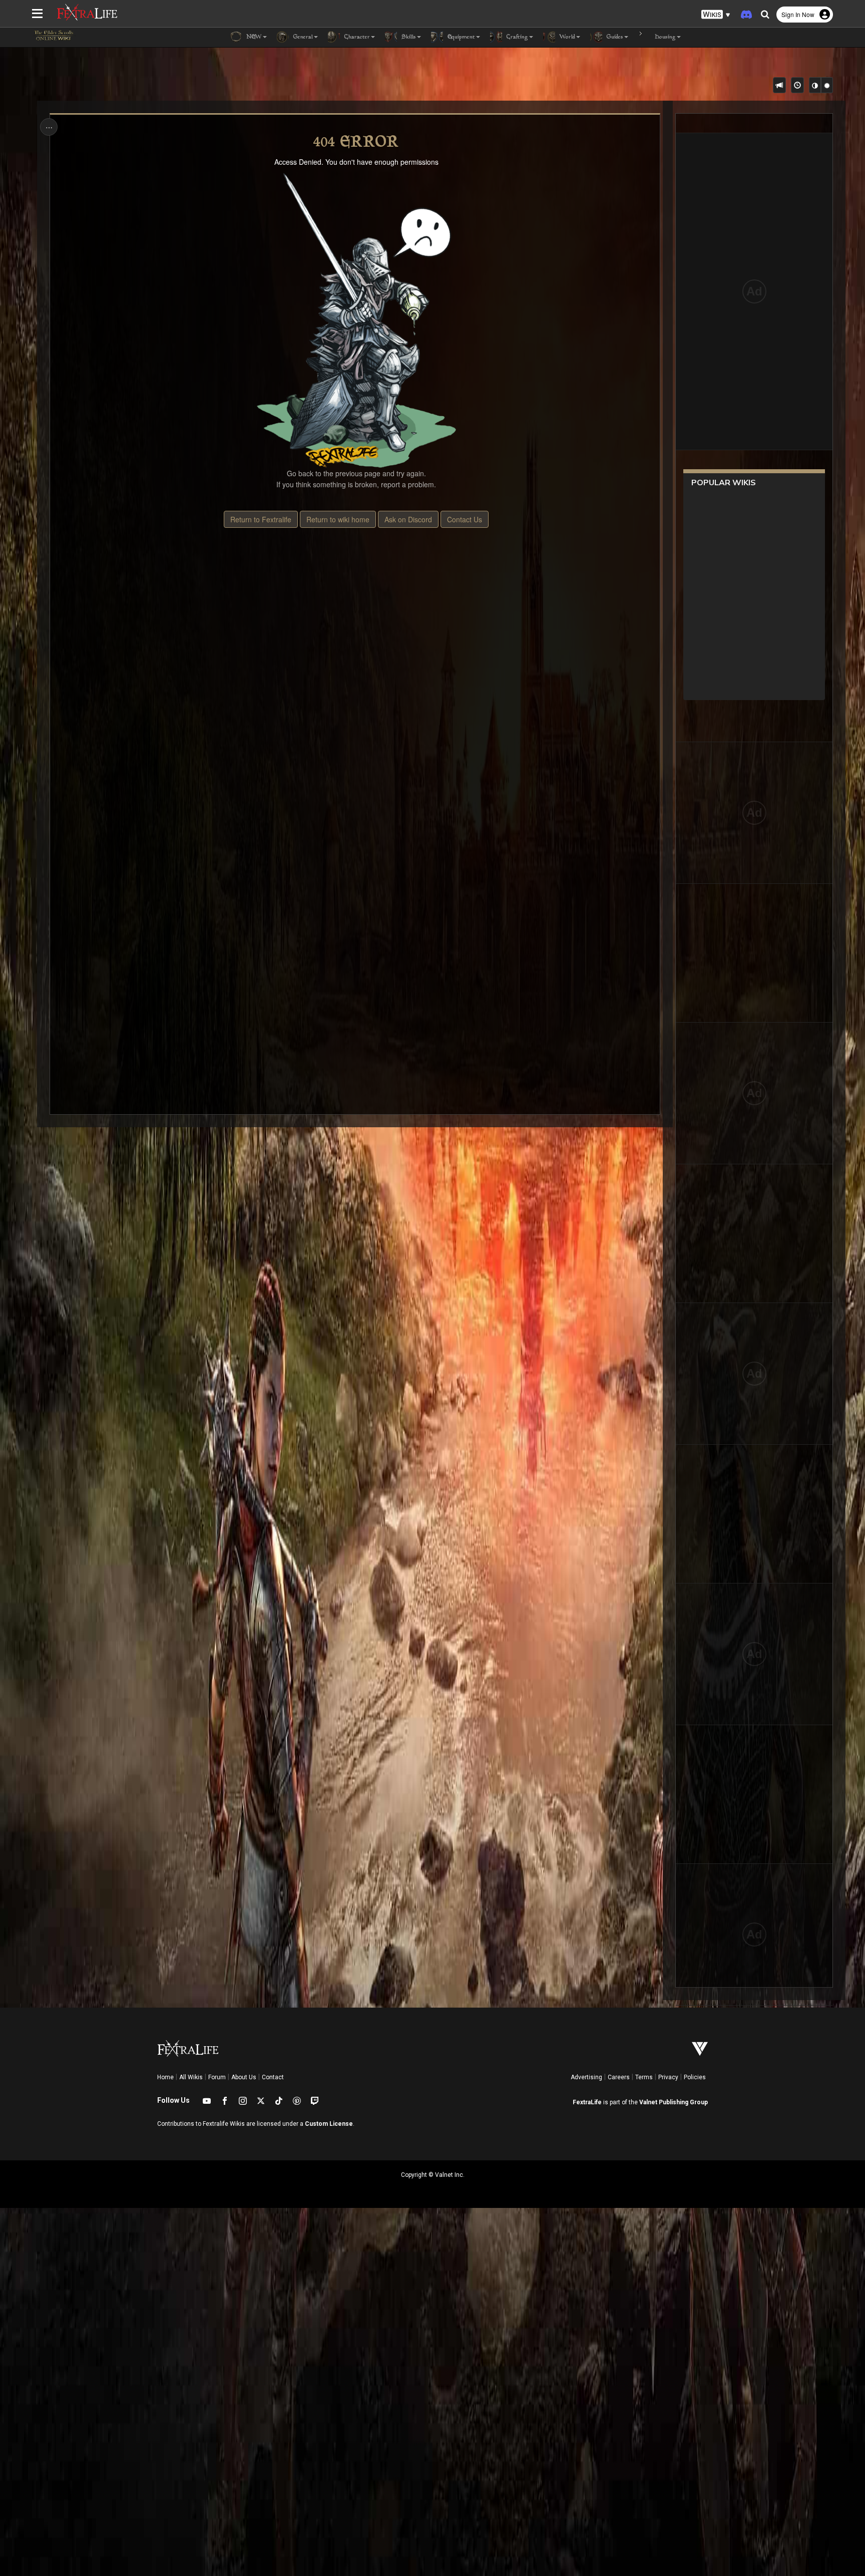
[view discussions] (779, 85)
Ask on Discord (408, 519)
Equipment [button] (460, 37)
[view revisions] (797, 85)
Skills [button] (408, 37)
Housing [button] (664, 37)
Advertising (586, 2077)
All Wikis (191, 2077)
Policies (695, 2077)
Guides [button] (614, 37)
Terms (644, 2077)
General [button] (302, 37)
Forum (217, 2077)
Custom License (329, 2124)
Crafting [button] (516, 37)
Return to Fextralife (261, 519)
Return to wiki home (338, 519)
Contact (273, 2077)
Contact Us (465, 519)
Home (165, 2077)
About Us (244, 2077)
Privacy (668, 2077)
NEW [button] (253, 37)
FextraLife (587, 2102)
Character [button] (356, 37)
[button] (716, 15)
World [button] (566, 37)
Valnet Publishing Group (674, 2102)
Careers (619, 2077)
